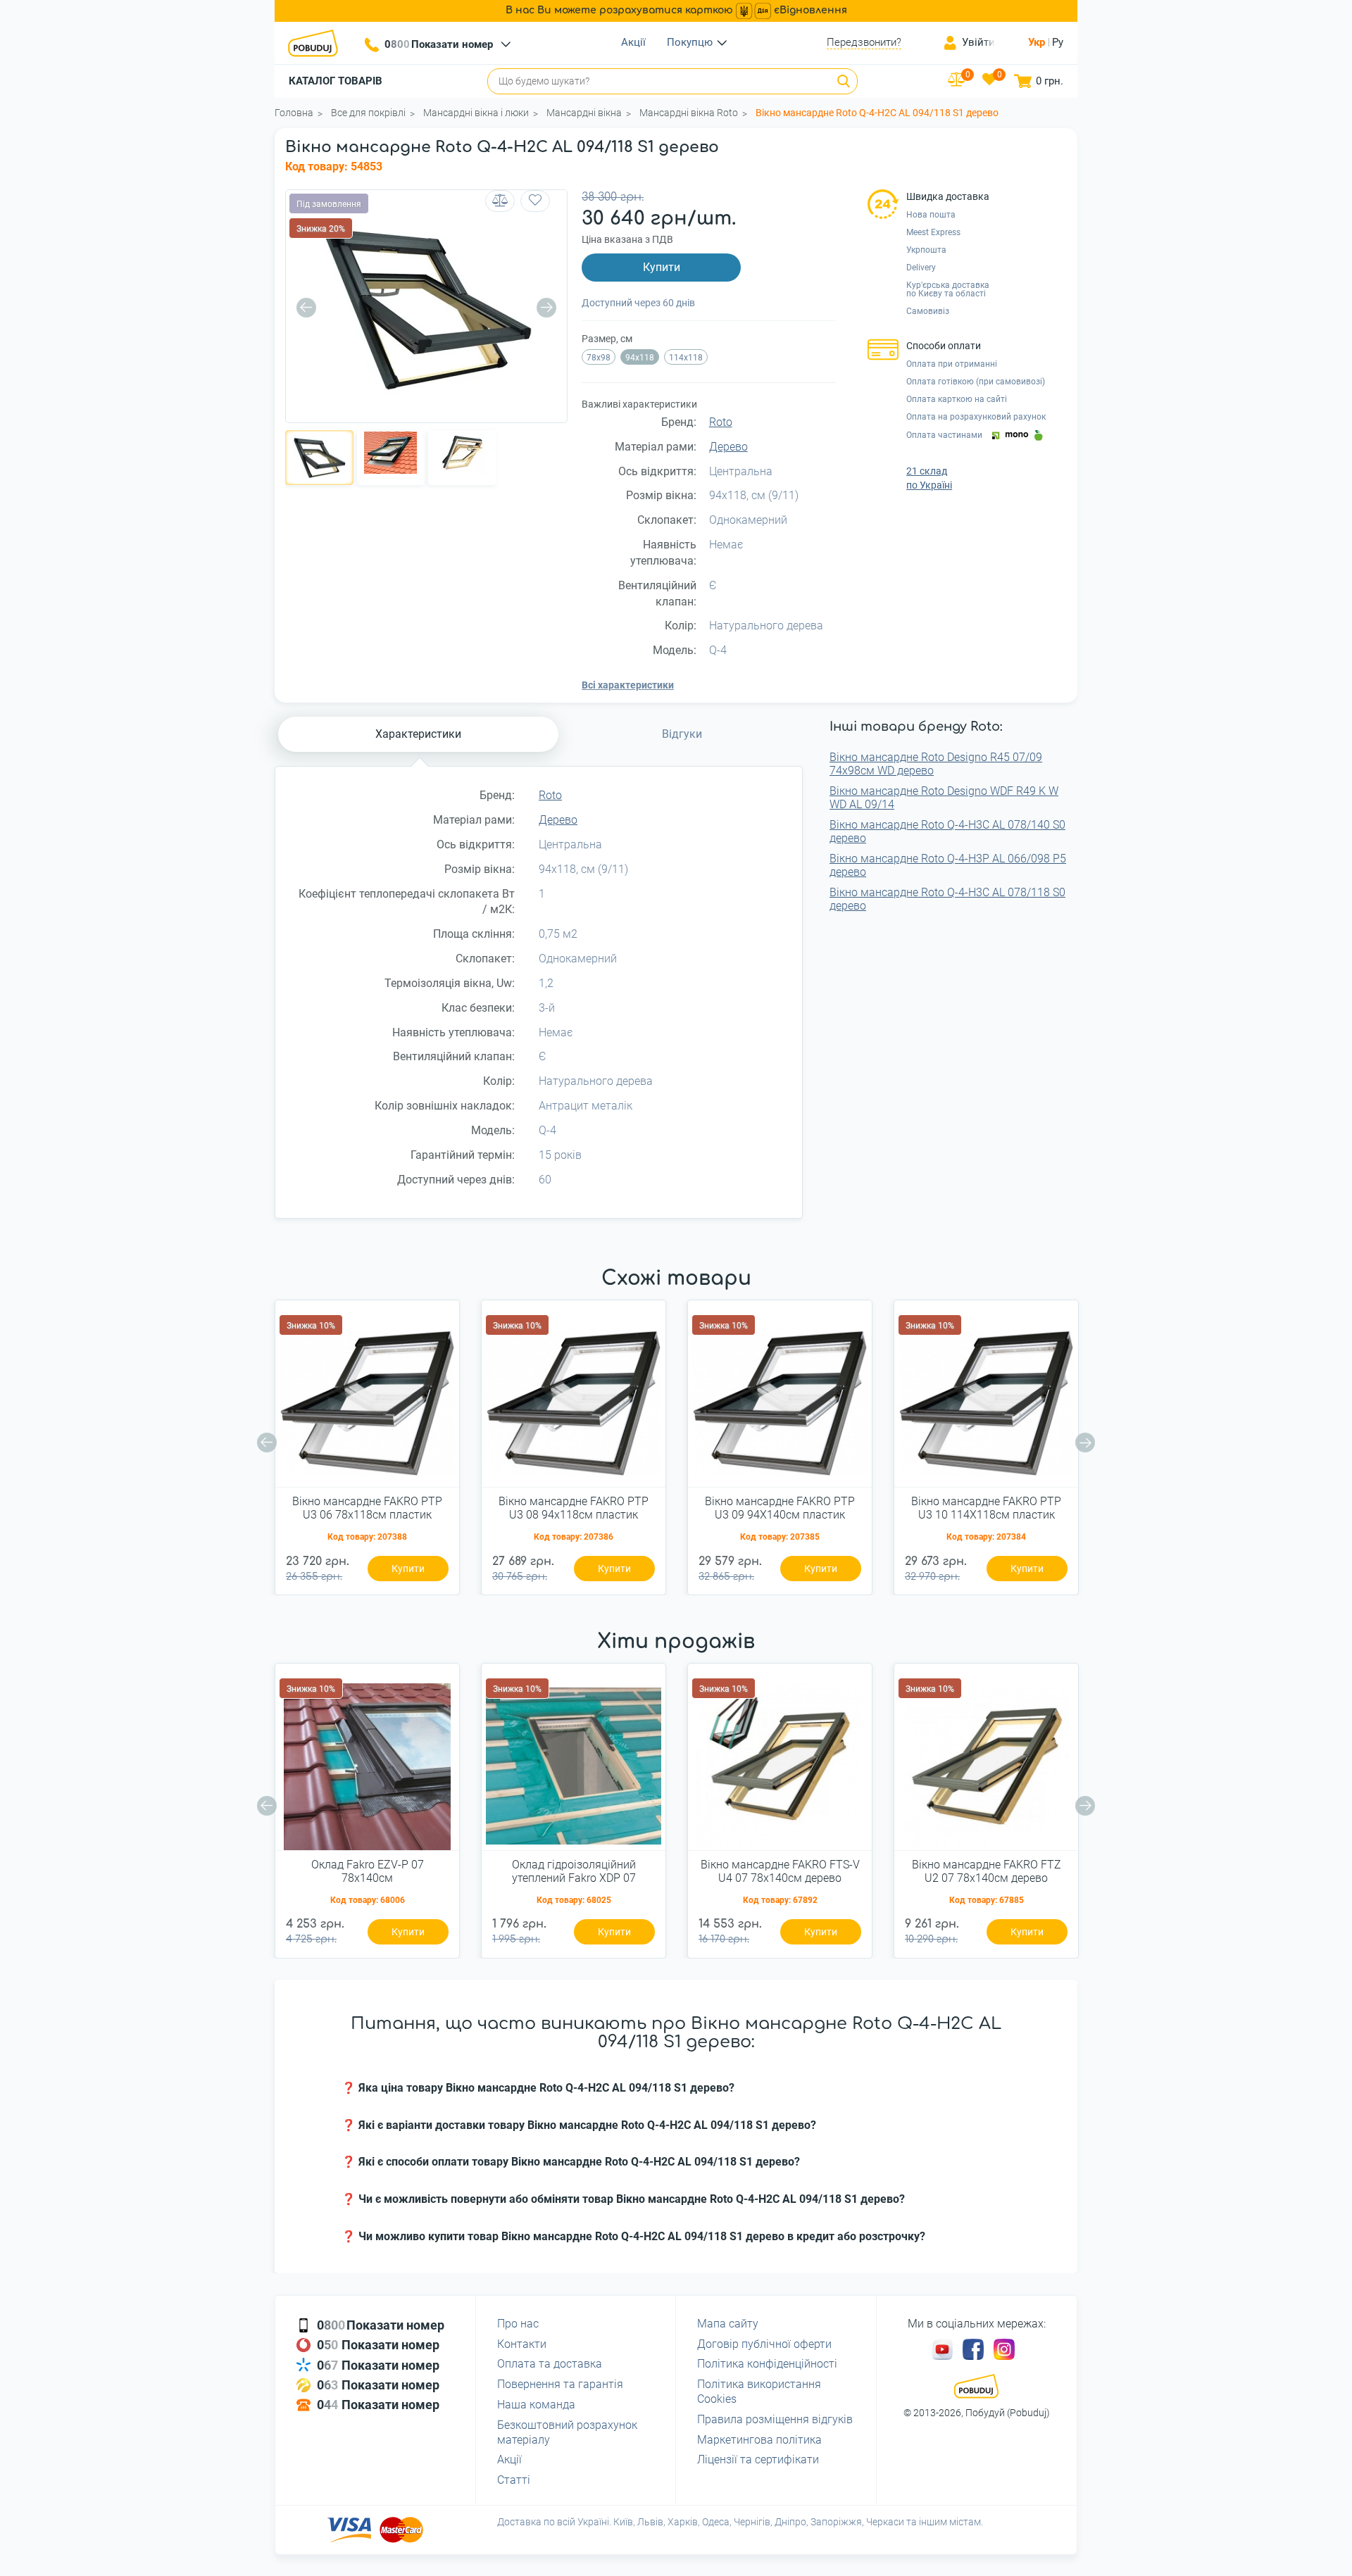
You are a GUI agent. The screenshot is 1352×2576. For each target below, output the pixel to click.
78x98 (599, 358)
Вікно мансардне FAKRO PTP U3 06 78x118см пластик (367, 1508)
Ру (1058, 42)
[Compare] (500, 201)
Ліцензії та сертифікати (758, 2459)
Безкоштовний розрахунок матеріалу (567, 2432)
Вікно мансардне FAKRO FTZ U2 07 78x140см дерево (987, 1871)
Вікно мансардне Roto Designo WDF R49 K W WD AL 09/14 (944, 798)
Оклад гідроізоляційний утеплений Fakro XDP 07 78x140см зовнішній (574, 1872)
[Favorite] (535, 201)
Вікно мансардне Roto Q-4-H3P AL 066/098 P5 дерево (948, 865)
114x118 (686, 358)
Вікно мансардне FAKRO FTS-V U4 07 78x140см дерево (780, 1871)
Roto (721, 422)
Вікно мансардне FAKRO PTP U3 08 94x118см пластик (574, 1508)
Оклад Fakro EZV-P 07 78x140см (368, 1871)
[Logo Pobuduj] (317, 43)
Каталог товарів (336, 81)
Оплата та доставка (550, 2364)
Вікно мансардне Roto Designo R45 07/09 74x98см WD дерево (936, 764)
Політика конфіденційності (767, 2364)
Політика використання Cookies (759, 2392)
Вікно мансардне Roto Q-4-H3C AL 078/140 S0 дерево (947, 831)
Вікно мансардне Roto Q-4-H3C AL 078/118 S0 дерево (947, 899)
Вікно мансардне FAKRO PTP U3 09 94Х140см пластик (780, 1508)
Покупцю (690, 42)
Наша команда (536, 2405)
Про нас (518, 2324)
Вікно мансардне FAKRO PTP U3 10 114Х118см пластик (986, 1508)
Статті (514, 2480)
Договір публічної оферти (764, 2344)
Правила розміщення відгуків (775, 2419)
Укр (1037, 42)
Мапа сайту (728, 2324)
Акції (633, 42)
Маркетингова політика (759, 2440)
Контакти (522, 2344)
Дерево (728, 447)
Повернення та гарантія (560, 2384)
